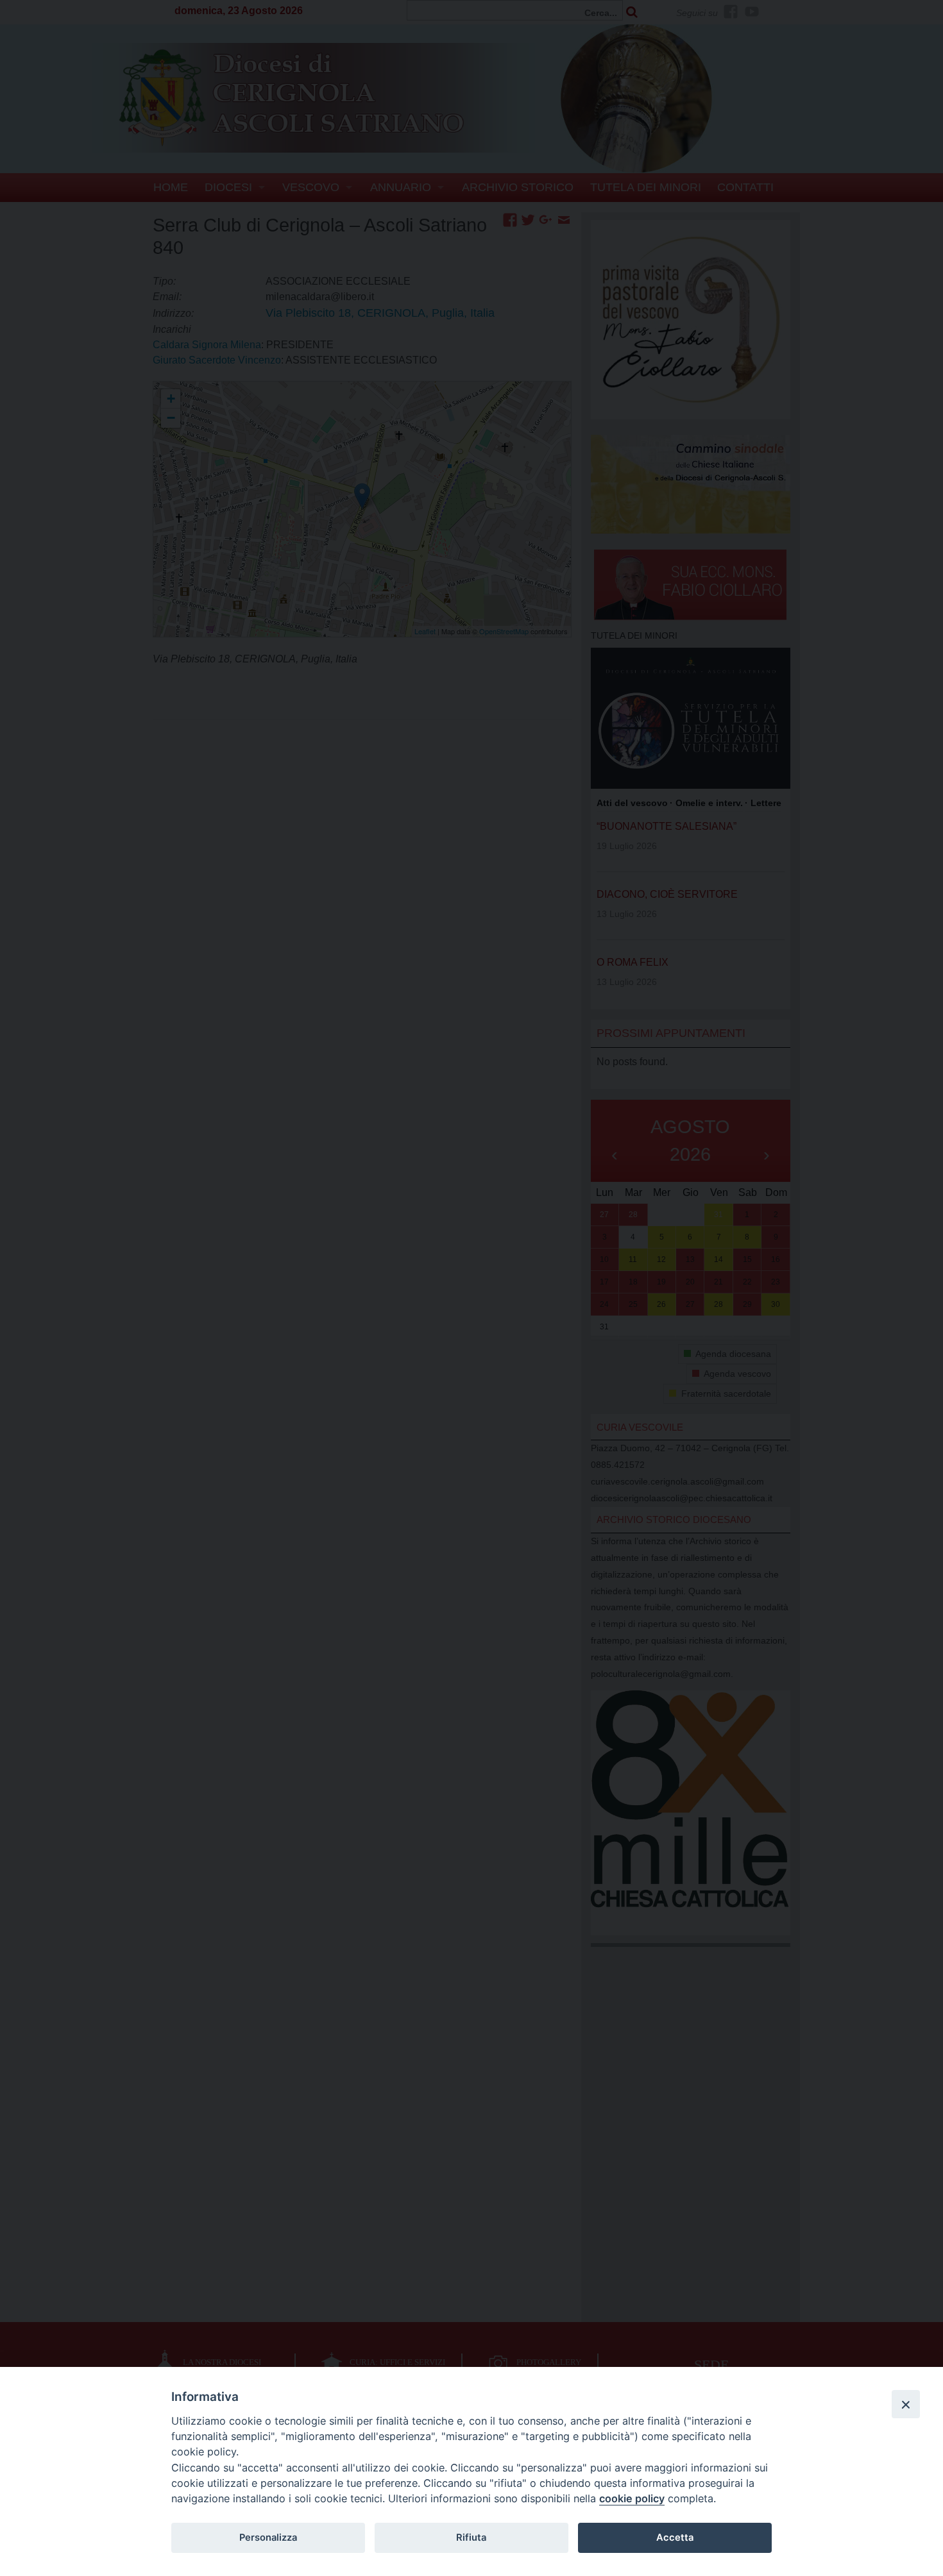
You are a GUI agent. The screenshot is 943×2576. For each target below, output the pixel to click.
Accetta (675, 2538)
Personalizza (268, 2538)
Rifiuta (471, 2538)
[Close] (906, 2404)
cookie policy (632, 2498)
